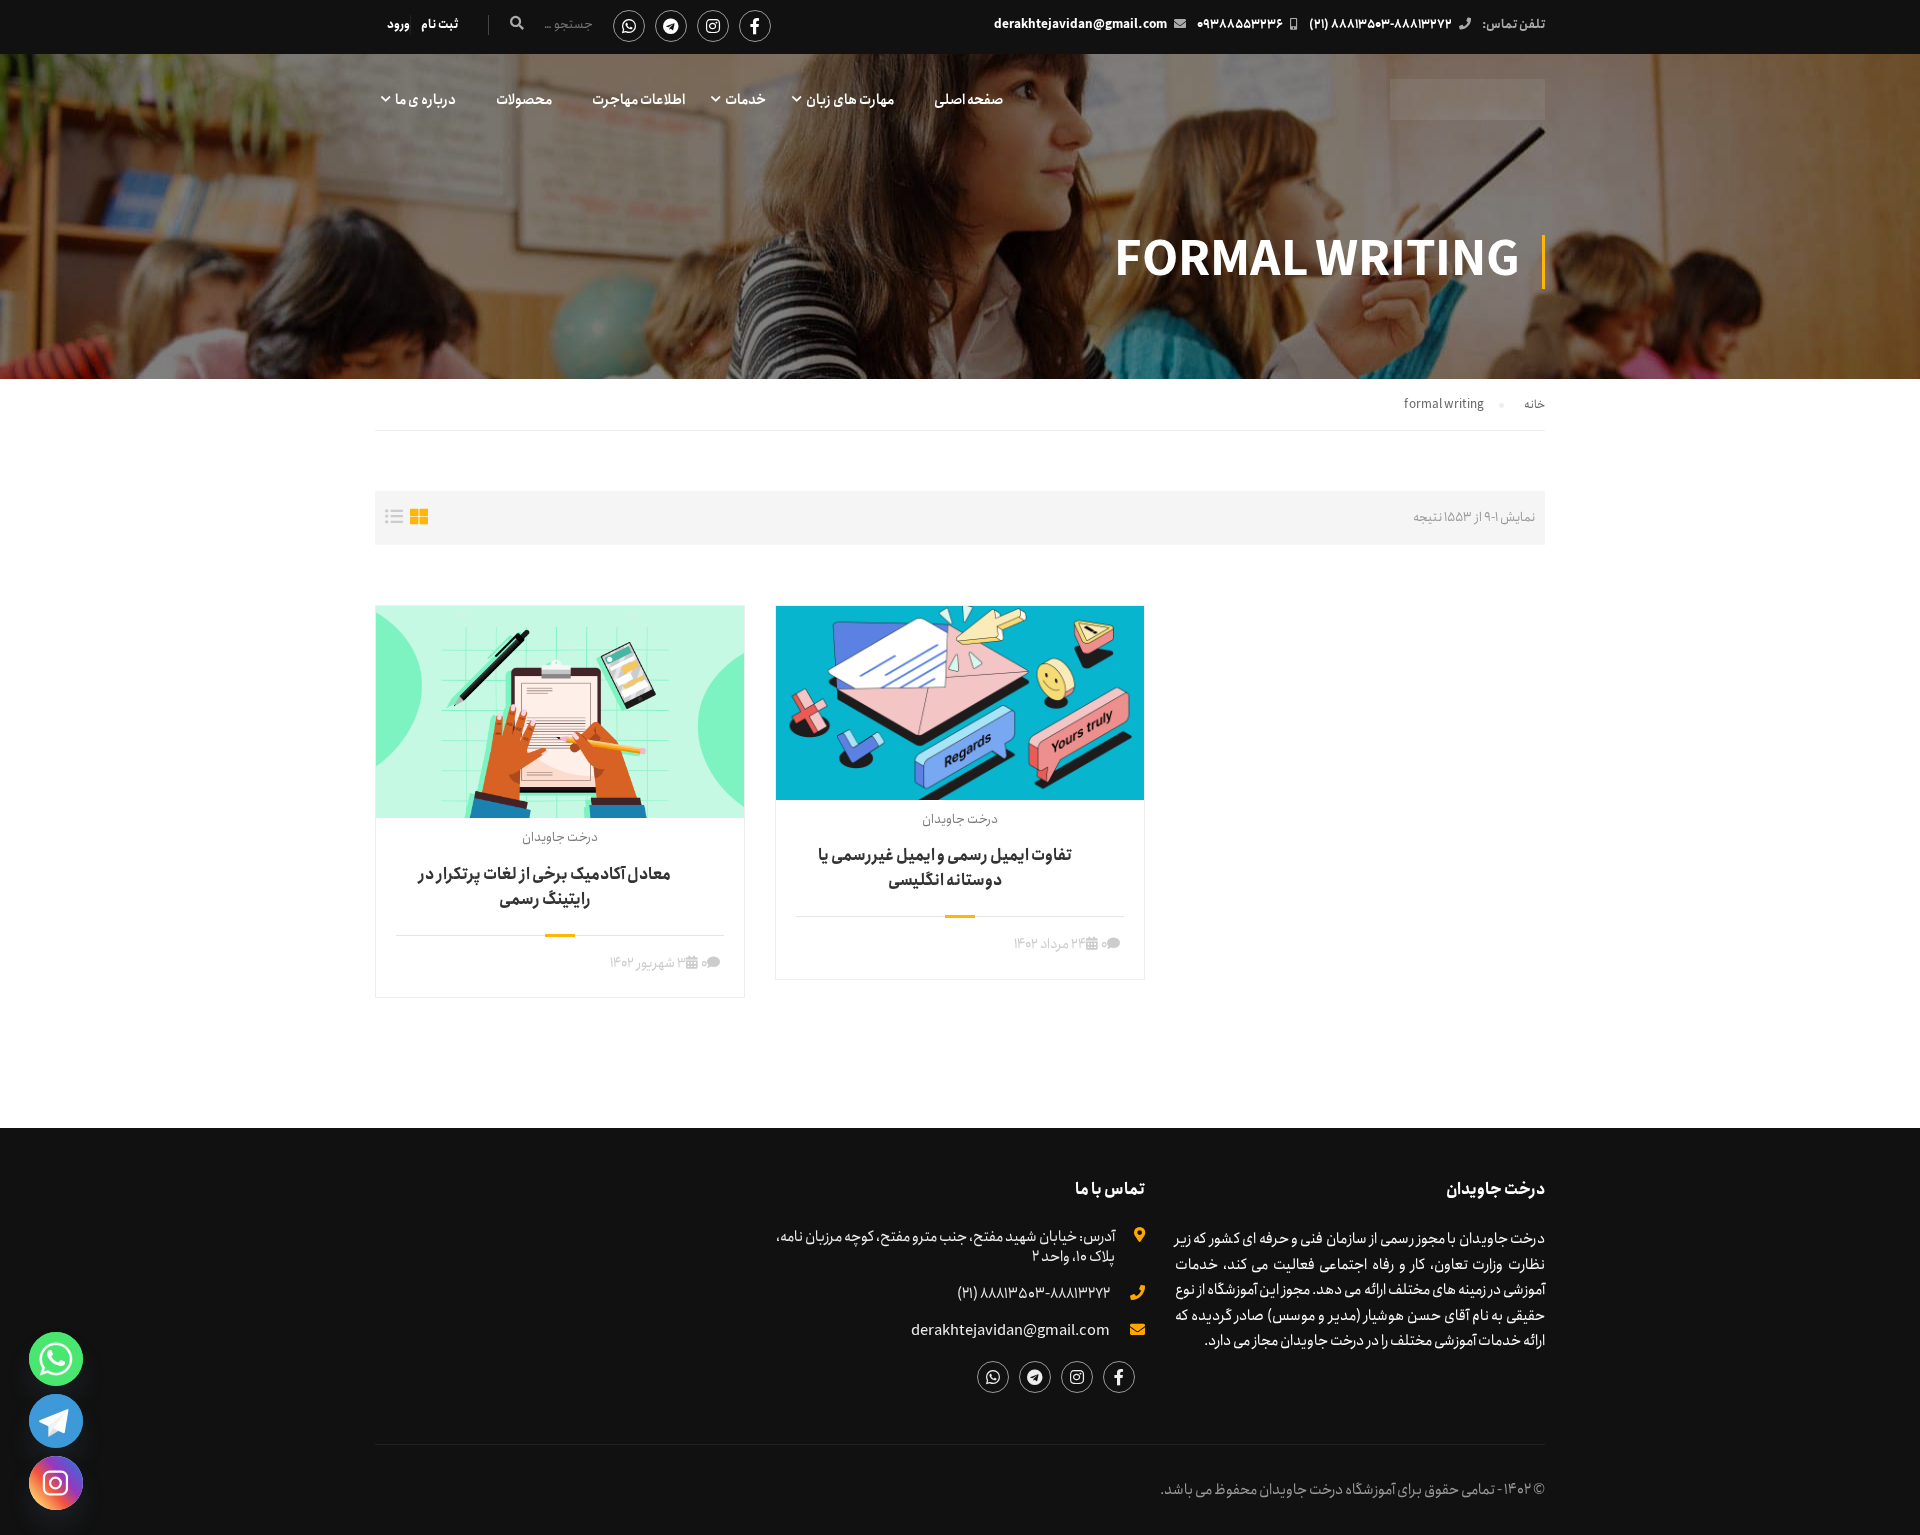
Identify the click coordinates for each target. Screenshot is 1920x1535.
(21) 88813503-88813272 (1380, 24)
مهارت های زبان (850, 100)
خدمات (745, 100)
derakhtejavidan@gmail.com (1080, 24)
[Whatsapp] (56, 1359)
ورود (398, 24)
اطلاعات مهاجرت (638, 100)
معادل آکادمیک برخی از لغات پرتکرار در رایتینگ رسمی (545, 887)
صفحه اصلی (968, 100)
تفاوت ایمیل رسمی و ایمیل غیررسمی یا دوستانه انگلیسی (945, 868)
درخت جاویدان (560, 837)
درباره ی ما (425, 100)
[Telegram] (56, 1421)
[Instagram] (56, 1483)
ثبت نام (439, 24)
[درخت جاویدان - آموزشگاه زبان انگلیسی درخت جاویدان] (1467, 109)
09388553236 (1240, 24)
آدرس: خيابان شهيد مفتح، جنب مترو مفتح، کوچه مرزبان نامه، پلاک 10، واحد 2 (945, 1247)
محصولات (524, 100)
